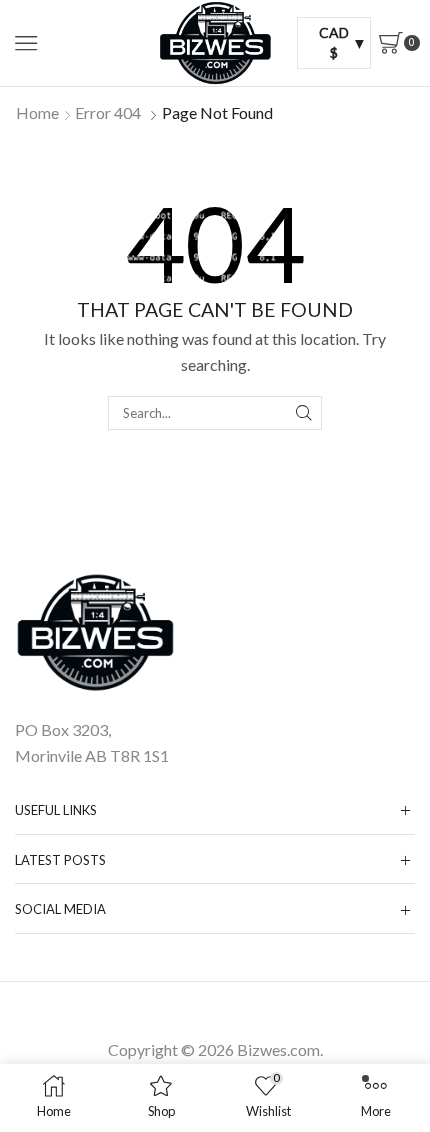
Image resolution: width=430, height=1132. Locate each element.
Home (37, 112)
